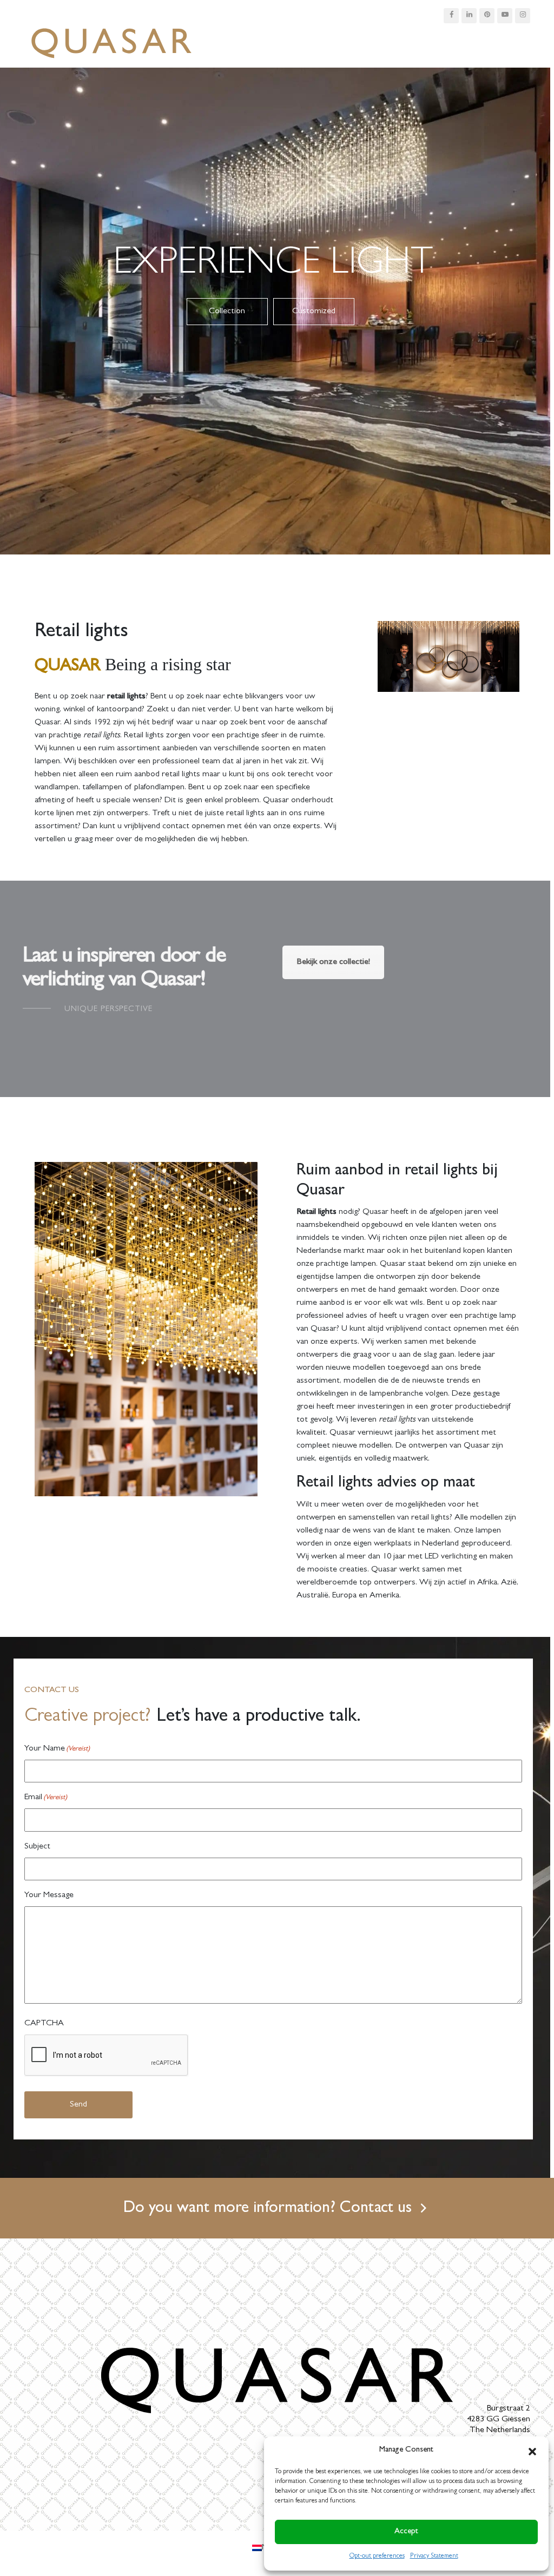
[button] (532, 2450)
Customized (314, 312)
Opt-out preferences (377, 2557)
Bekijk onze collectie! (333, 962)
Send (78, 2105)
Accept (406, 2532)
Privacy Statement (434, 2557)
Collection (227, 312)
